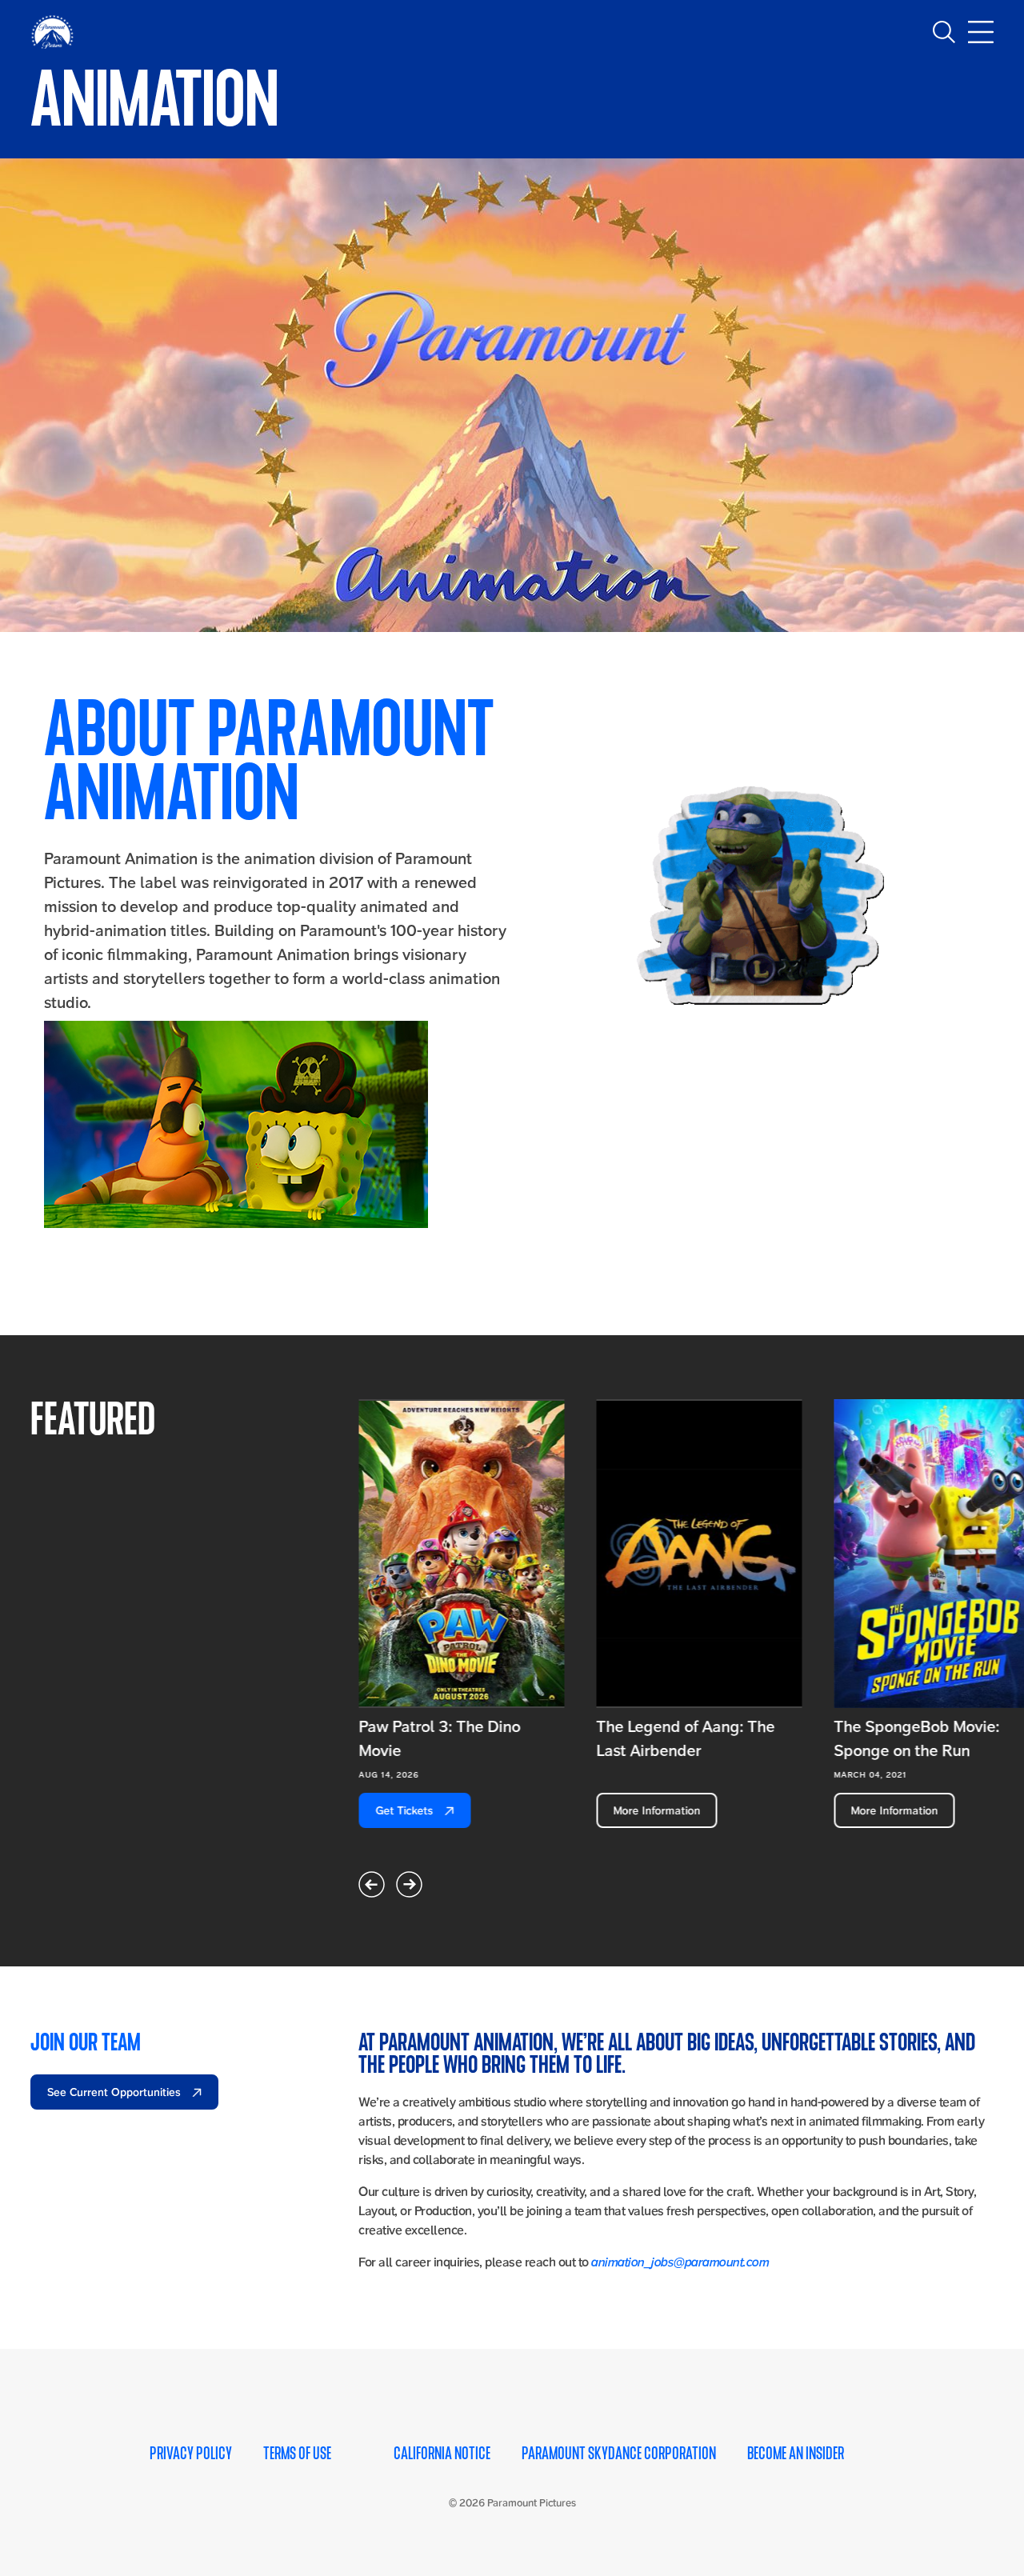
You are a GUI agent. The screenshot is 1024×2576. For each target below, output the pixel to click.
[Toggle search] (944, 32)
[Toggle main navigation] (981, 32)
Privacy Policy (191, 2454)
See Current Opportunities (116, 2092)
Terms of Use (297, 2454)
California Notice (442, 2454)
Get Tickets (406, 1810)
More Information (656, 1810)
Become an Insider (796, 2454)
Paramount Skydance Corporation (619, 2454)
